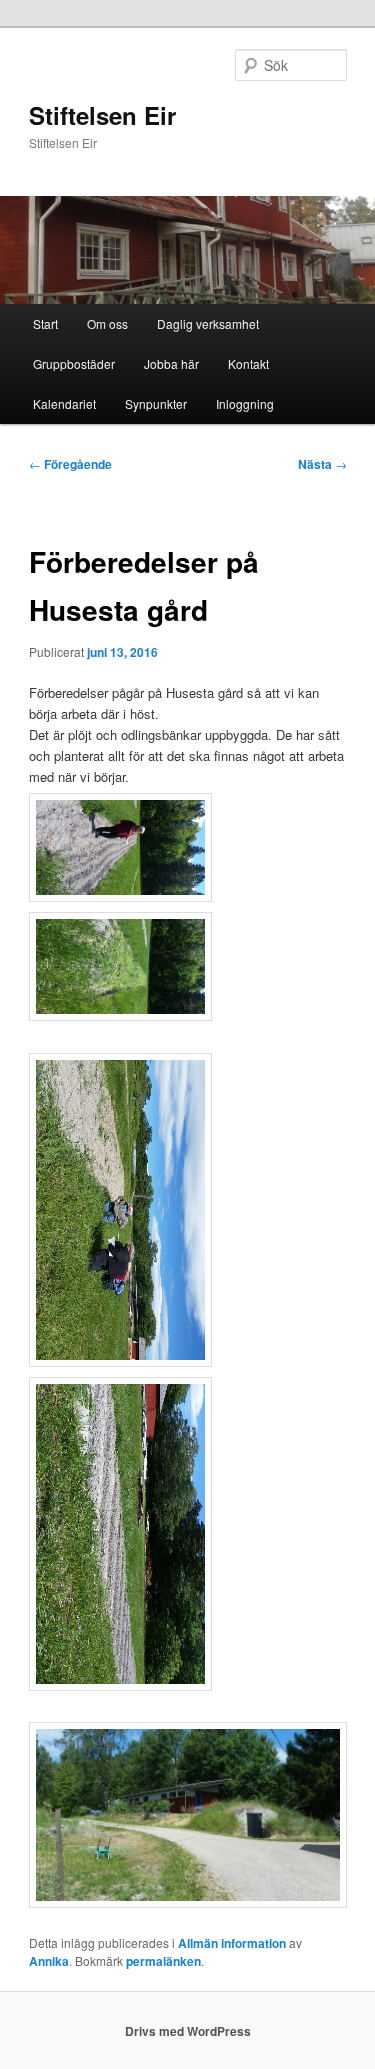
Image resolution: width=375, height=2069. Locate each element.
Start (45, 323)
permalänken (163, 1961)
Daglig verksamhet (208, 323)
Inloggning (245, 403)
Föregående (70, 464)
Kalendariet (64, 403)
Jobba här (171, 363)
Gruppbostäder (74, 363)
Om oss (107, 323)
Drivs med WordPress (188, 2031)
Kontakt (248, 363)
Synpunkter (156, 403)
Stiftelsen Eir (102, 115)
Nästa (322, 464)
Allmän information (232, 1943)
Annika (49, 1961)
